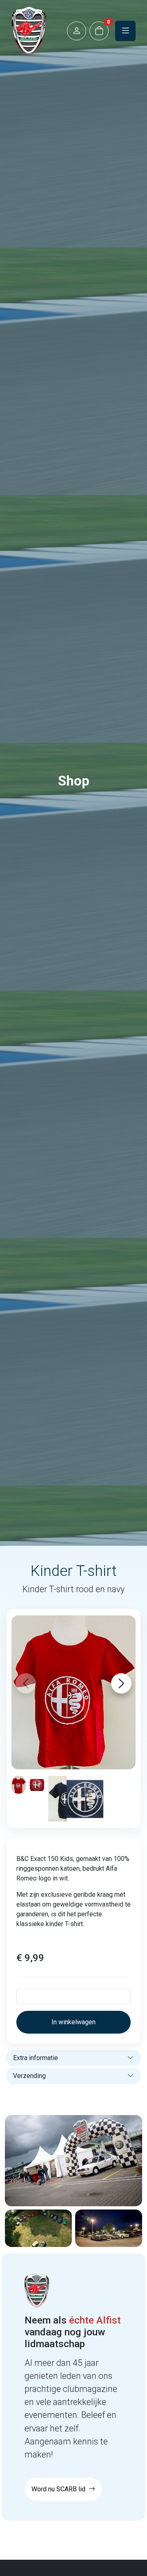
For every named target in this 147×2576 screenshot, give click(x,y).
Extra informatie (36, 2058)
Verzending (29, 2076)
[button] (77, 31)
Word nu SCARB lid (59, 2489)
